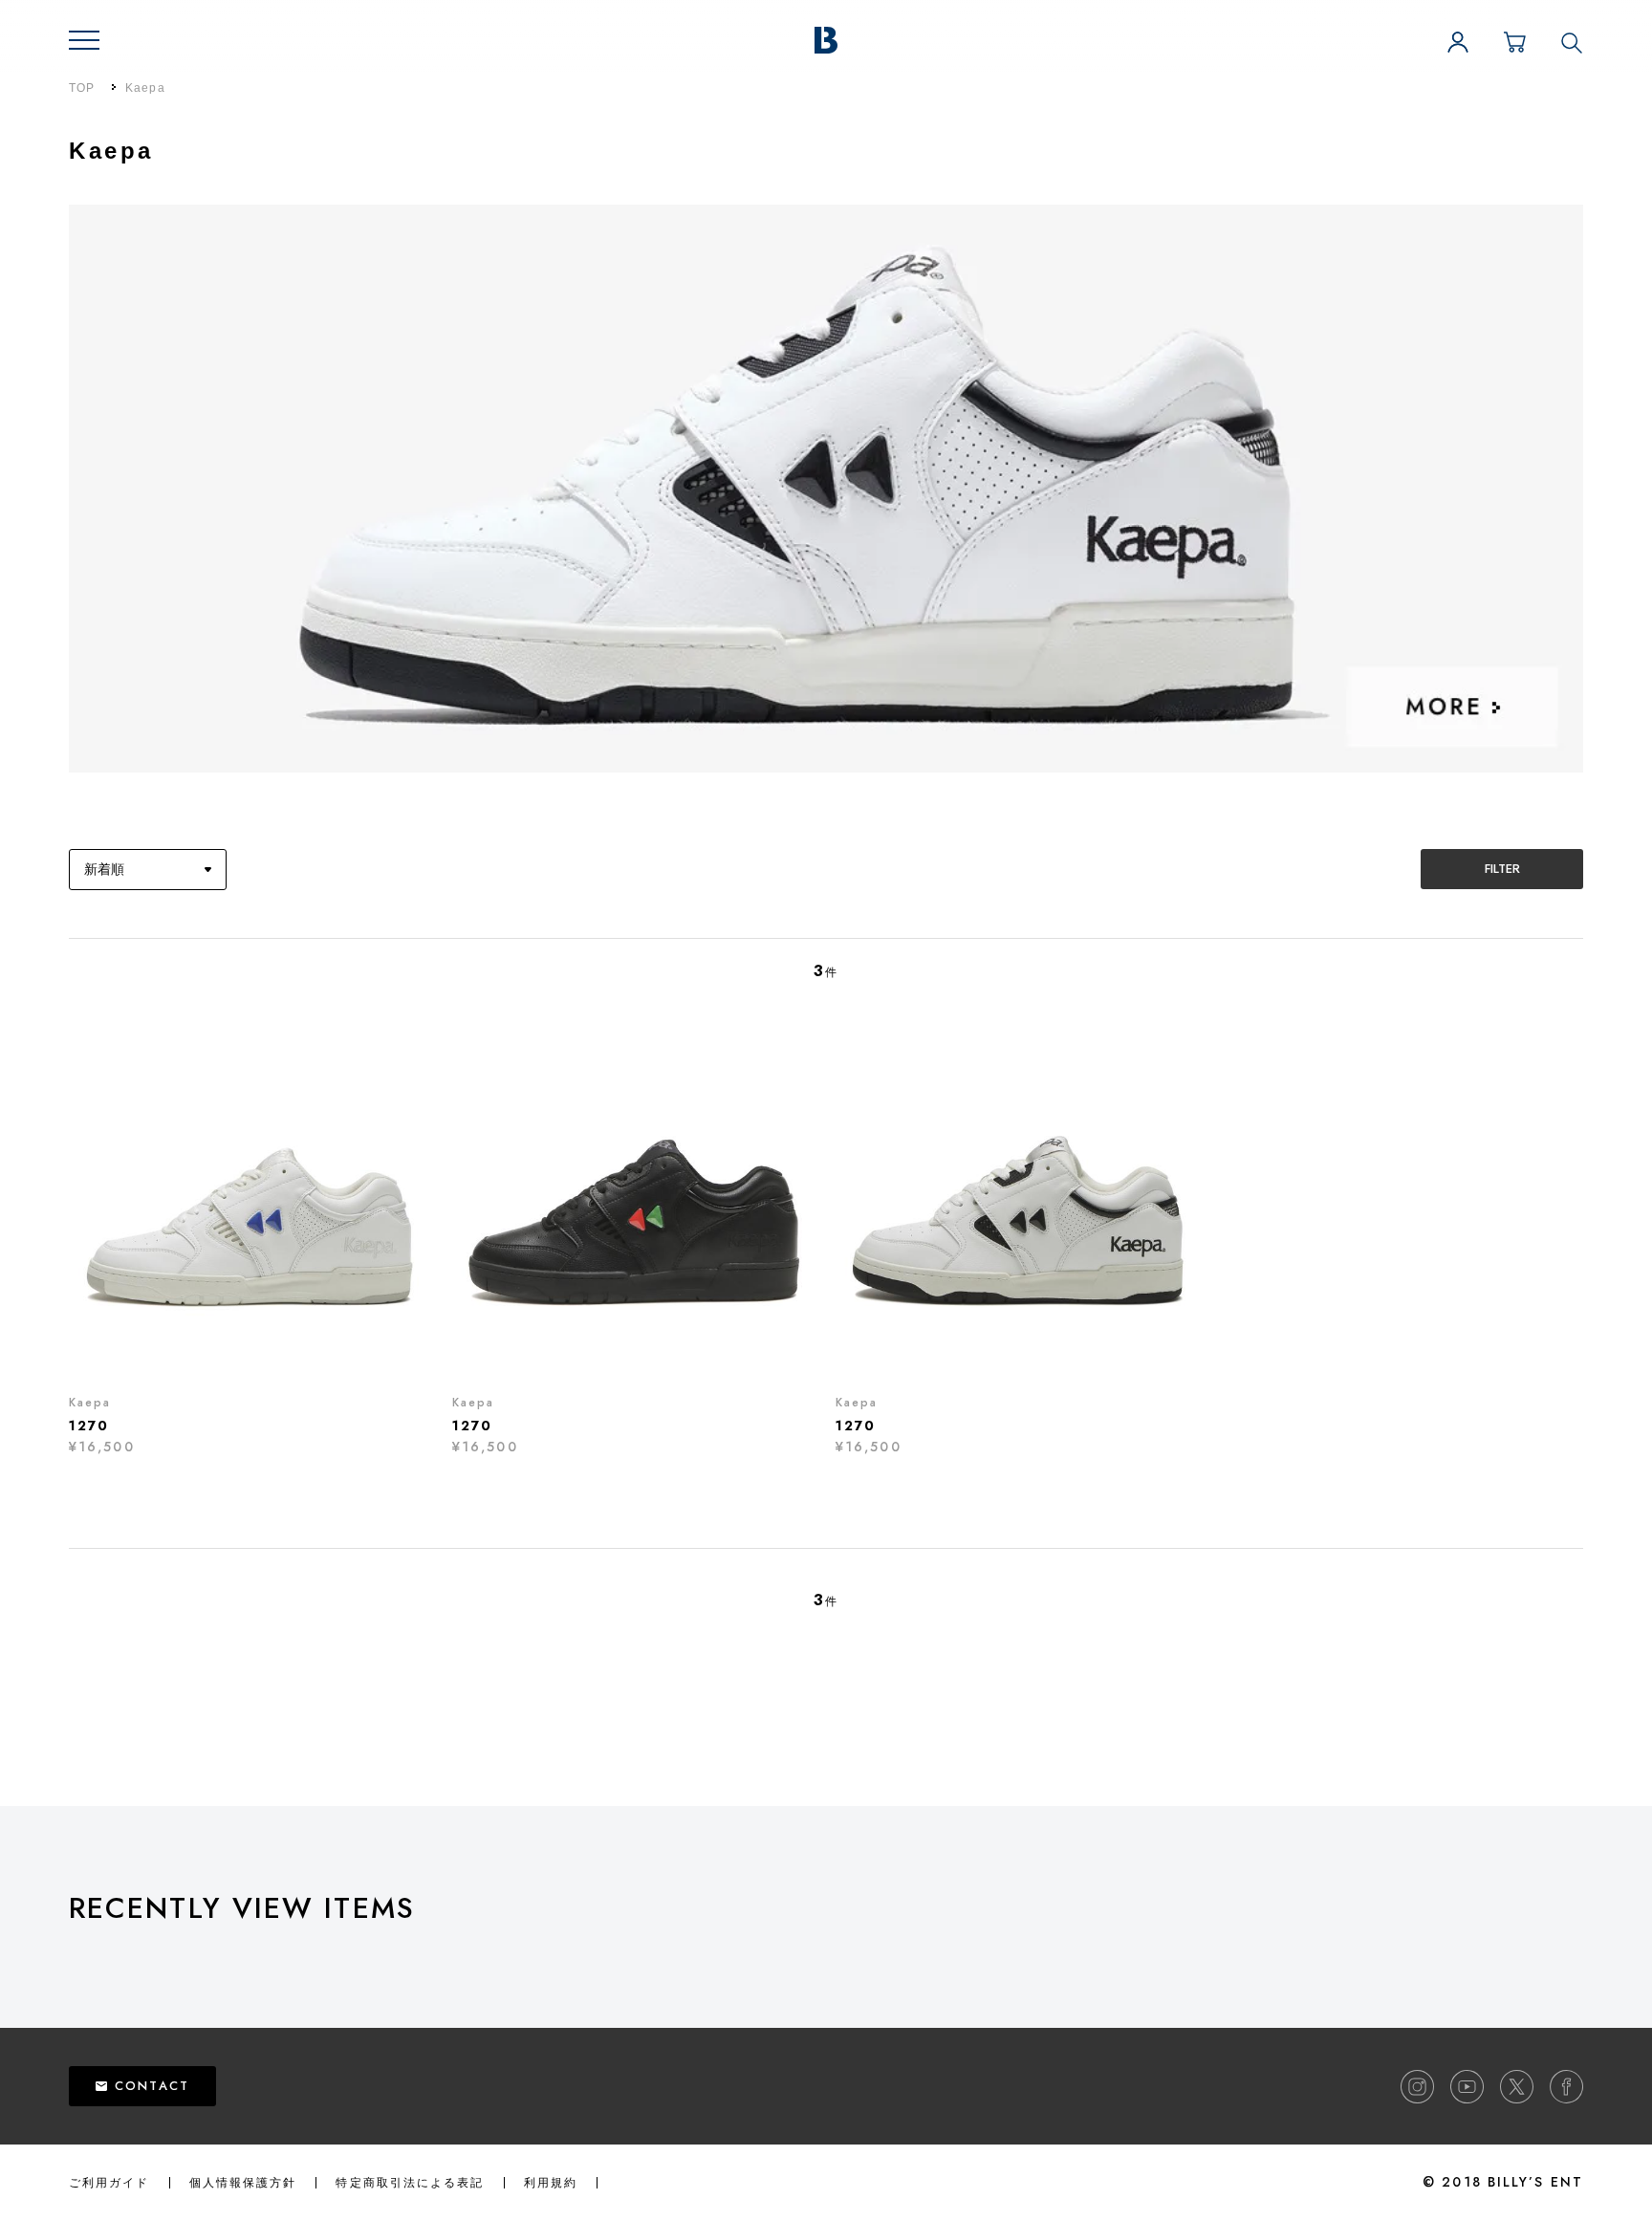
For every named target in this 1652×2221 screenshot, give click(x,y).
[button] (84, 40)
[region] (860, 1959)
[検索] (1572, 42)
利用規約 (551, 2183)
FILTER (1502, 869)
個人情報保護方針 (243, 2183)
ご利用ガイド (109, 2183)
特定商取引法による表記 (410, 2183)
